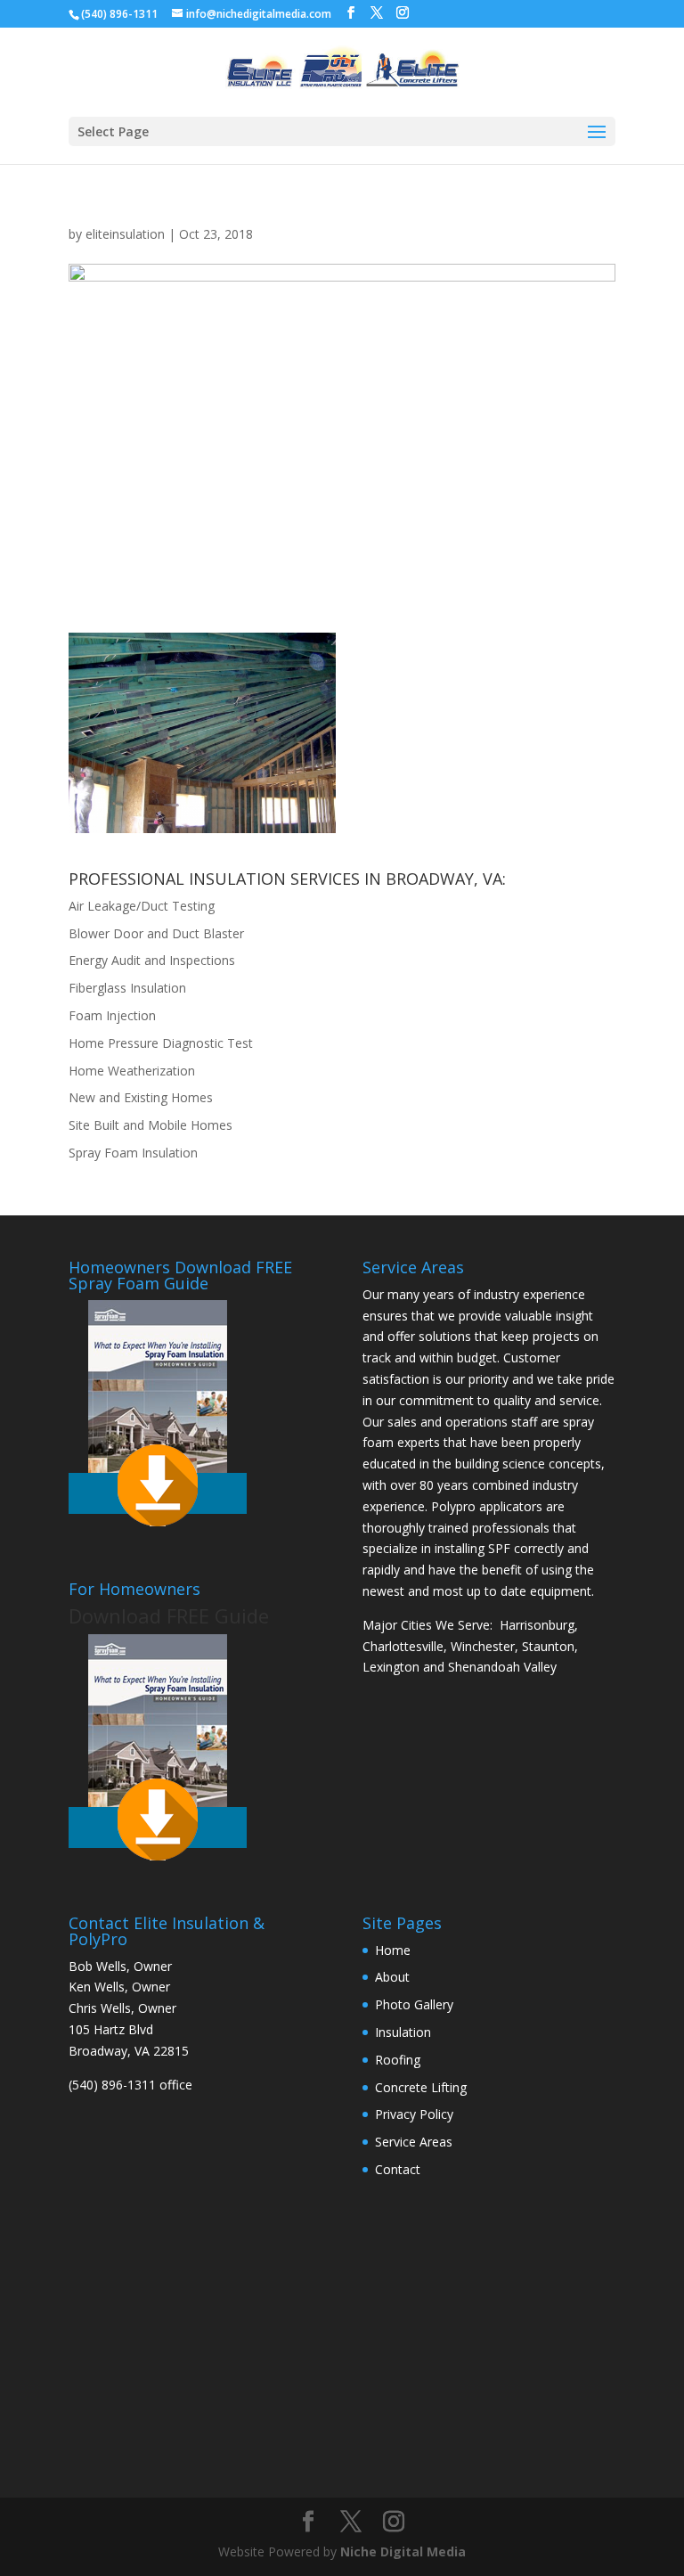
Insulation (403, 2032)
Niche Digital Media (403, 2551)
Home (393, 1950)
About (392, 1977)
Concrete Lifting (421, 2087)
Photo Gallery (414, 2004)
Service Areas (414, 2142)
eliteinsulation (125, 234)
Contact (398, 2169)
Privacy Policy (414, 2114)
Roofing (398, 2060)
